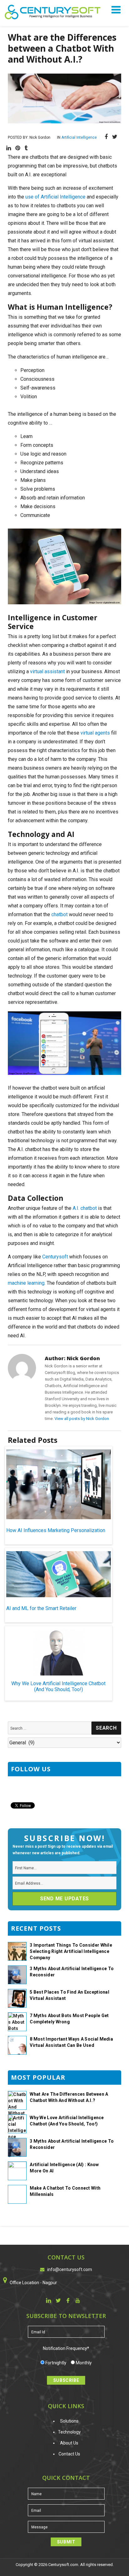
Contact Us (69, 2454)
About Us (69, 2443)
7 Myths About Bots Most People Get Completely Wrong (69, 2019)
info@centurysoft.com (70, 2269)
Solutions (69, 2421)
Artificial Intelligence (79, 137)
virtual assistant (47, 671)
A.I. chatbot (85, 1208)
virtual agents (95, 733)
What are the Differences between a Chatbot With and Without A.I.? (69, 2097)
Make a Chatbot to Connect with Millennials (65, 2191)
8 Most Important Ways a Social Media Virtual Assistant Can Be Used (71, 2042)
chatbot (59, 914)
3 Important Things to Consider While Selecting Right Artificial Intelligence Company (71, 1951)
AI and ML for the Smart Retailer (41, 1608)
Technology (69, 2432)
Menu (117, 10)
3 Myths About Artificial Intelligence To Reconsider (72, 1972)
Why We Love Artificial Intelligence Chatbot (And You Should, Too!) (58, 1686)
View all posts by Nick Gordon (82, 1419)
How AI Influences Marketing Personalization (56, 1530)
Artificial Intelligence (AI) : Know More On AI (64, 2168)
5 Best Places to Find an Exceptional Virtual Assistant (70, 1995)
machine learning (26, 1283)
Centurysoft (55, 1257)
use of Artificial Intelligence (55, 197)
